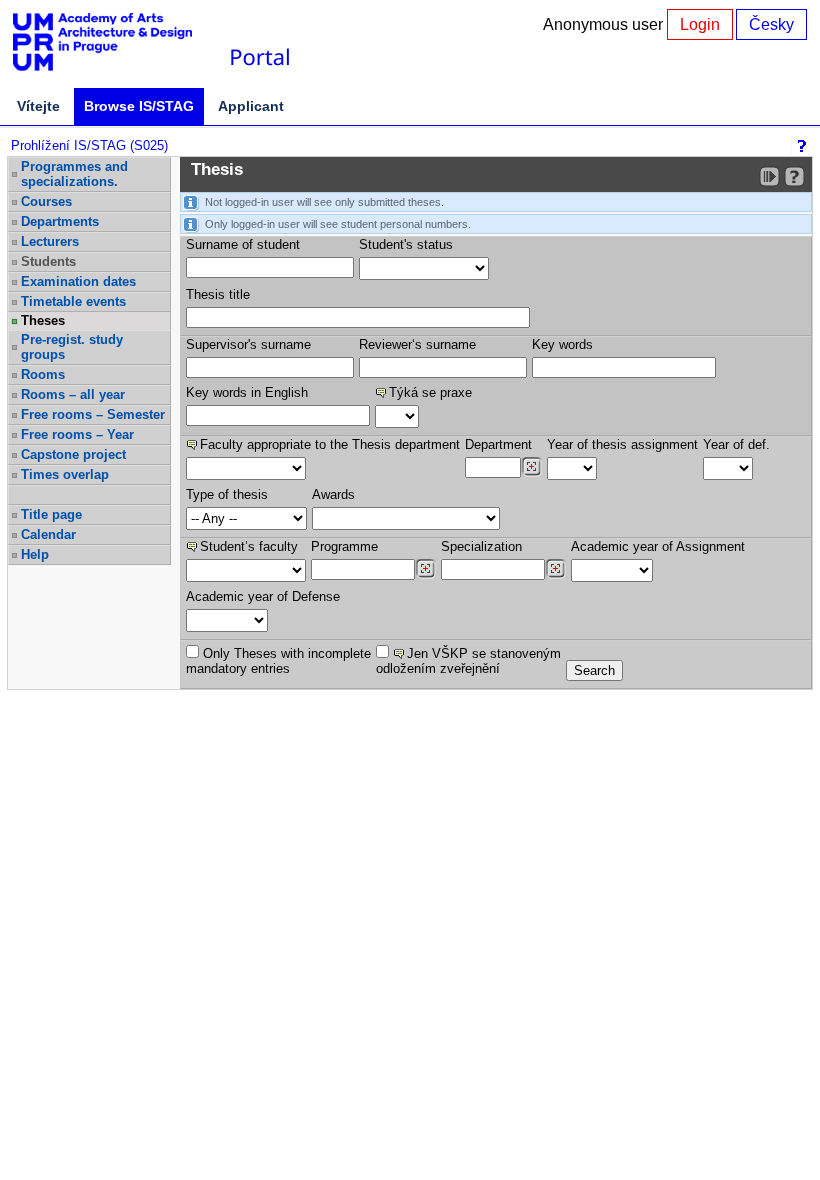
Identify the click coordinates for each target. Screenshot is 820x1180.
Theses (43, 320)
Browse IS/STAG (139, 106)
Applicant (251, 106)
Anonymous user (605, 24)
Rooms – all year (73, 394)
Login (700, 24)
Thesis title (218, 294)
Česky (771, 24)
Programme (344, 546)
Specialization (481, 546)
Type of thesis (227, 494)
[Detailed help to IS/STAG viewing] (794, 176)
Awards (333, 494)
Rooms (43, 374)
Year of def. (736, 444)
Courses (46, 201)
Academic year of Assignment (658, 546)
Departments (60, 221)
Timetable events (73, 301)
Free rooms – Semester (93, 414)
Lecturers (50, 241)
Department (498, 444)
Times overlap (65, 474)
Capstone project (73, 454)
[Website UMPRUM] (113, 42)
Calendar (48, 534)
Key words (562, 344)
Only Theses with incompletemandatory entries (278, 661)
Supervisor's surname (248, 344)
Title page (51, 514)
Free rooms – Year (77, 434)
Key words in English (247, 392)
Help (35, 554)
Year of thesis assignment (622, 444)
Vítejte (38, 106)
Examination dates (78, 281)
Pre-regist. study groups (72, 347)
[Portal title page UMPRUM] (259, 42)
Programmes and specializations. (74, 174)
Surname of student (243, 244)
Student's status (406, 244)
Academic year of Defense (263, 596)
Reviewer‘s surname (417, 344)
